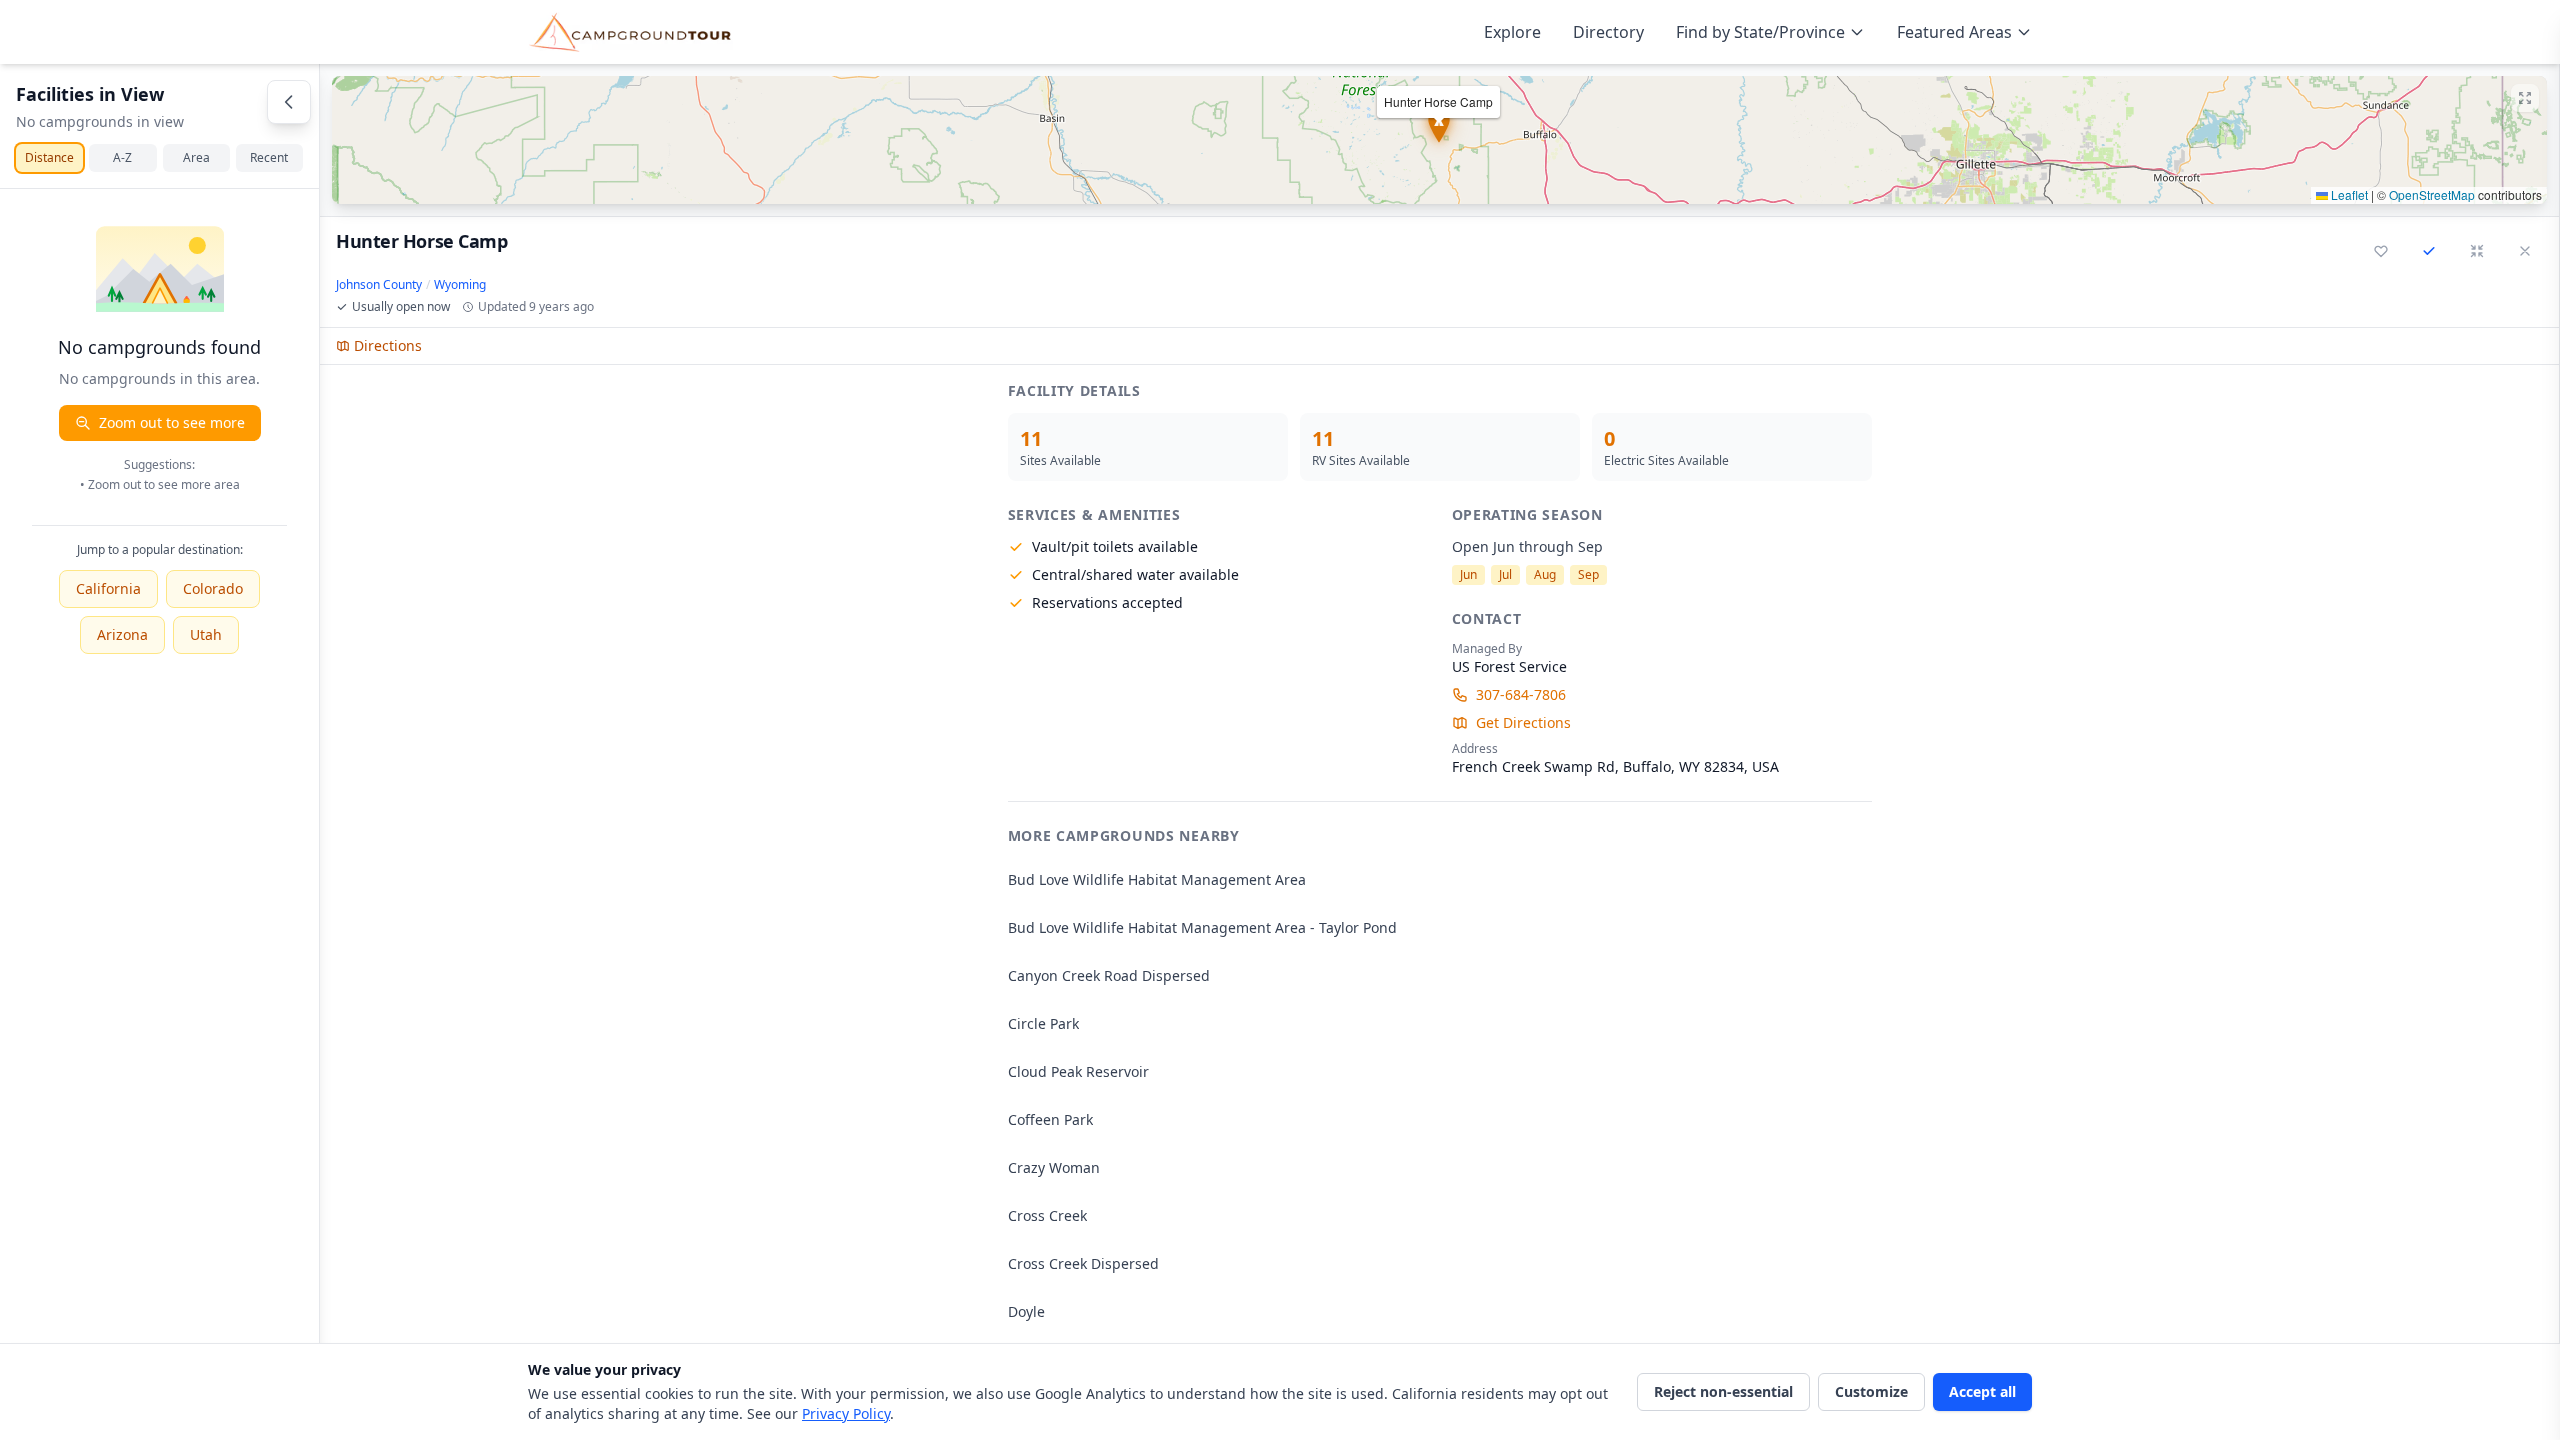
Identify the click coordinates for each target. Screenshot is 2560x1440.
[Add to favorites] (2381, 251)
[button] (1439, 140)
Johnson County (379, 285)
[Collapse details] (2477, 251)
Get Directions (1523, 722)
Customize (1871, 1391)
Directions (388, 345)
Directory (1608, 32)
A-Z (122, 157)
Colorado (213, 588)
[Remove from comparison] (2429, 251)
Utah (206, 634)
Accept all (1982, 1391)
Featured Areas (1954, 32)
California (108, 588)
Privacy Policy (846, 1413)
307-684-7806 (1521, 694)
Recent (269, 157)
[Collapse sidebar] (289, 102)
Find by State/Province (1760, 32)
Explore (1512, 32)
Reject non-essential (1723, 1391)
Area (196, 157)
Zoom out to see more (172, 422)
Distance (49, 157)
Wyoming (460, 285)
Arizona (122, 634)
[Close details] (2525, 251)
